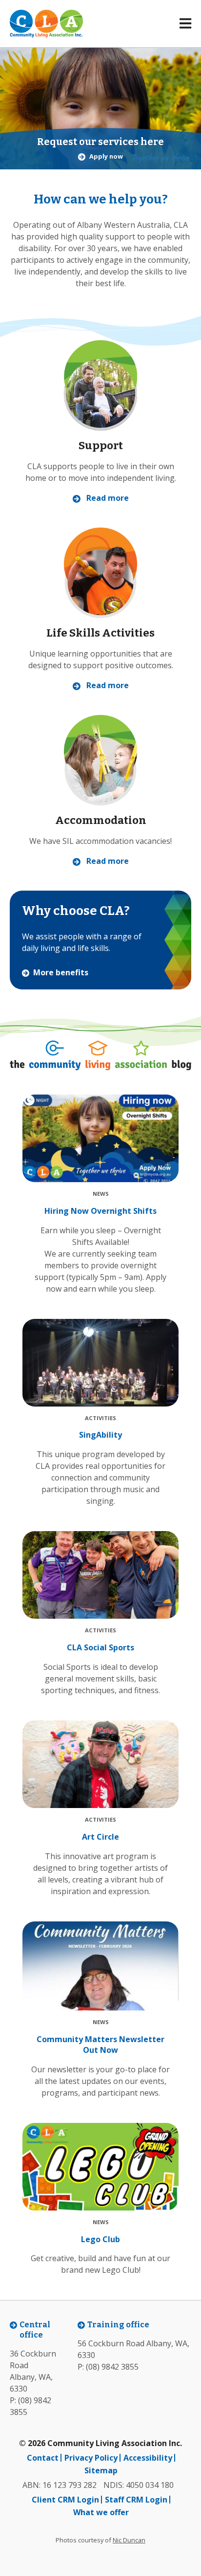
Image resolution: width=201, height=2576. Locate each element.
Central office (35, 2330)
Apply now (106, 157)
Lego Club (100, 2239)
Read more (108, 498)
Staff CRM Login (136, 2500)
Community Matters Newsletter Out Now (100, 2045)
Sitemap (101, 2470)
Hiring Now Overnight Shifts (100, 1211)
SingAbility (100, 1435)
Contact (43, 2458)
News (101, 1194)
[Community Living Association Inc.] (46, 24)
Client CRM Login (65, 2500)
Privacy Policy (91, 2458)
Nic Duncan (129, 2540)
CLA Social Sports (100, 1647)
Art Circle (100, 1837)
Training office (118, 2325)
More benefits (61, 973)
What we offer (101, 2512)
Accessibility (148, 2458)
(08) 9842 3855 (112, 2367)
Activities (100, 1418)
